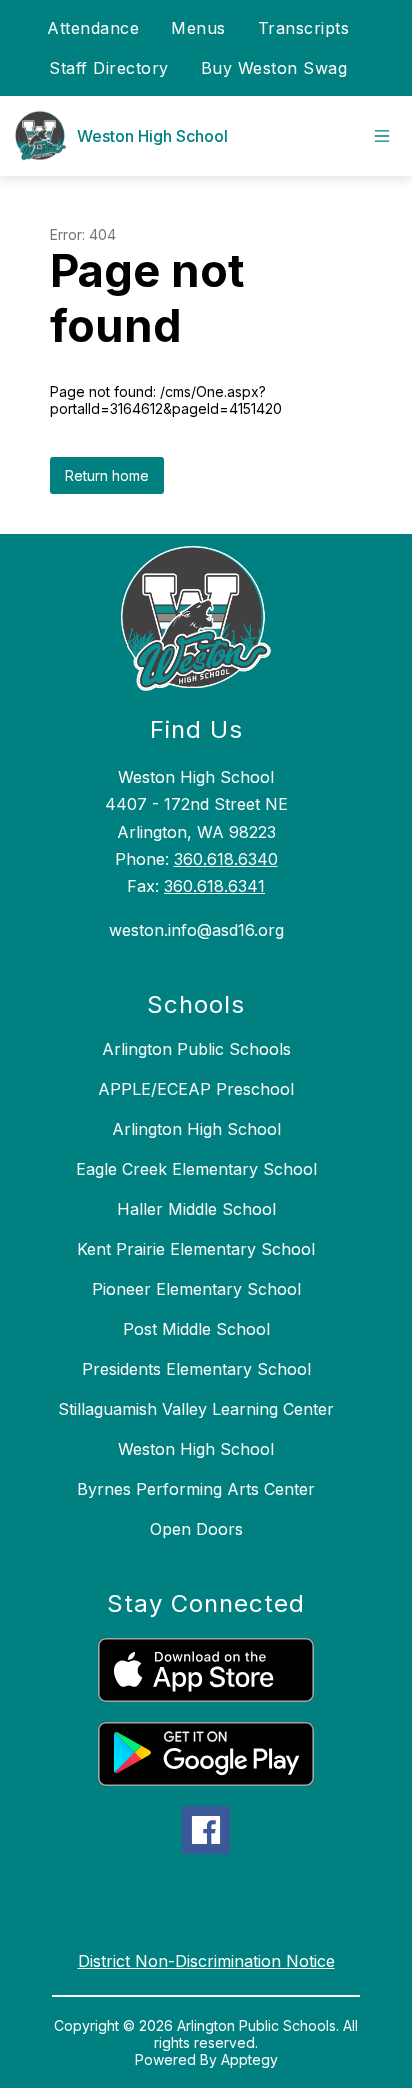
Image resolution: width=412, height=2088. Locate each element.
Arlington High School (196, 1129)
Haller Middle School (196, 1209)
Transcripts (304, 28)
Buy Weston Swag (274, 68)
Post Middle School (196, 1329)
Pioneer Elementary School (196, 1289)
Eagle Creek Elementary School (196, 1169)
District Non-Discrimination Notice (206, 1961)
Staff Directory (109, 68)
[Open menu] (382, 136)
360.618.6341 (214, 886)
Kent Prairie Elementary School (196, 1249)
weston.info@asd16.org (196, 930)
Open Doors (196, 1529)
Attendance (93, 28)
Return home (107, 475)
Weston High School (196, 1449)
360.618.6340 (226, 859)
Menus (198, 28)
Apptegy (249, 2059)
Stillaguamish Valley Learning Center (196, 1409)
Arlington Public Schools (196, 1049)
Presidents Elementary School (196, 1369)
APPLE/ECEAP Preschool (196, 1089)
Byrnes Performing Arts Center (196, 1489)
